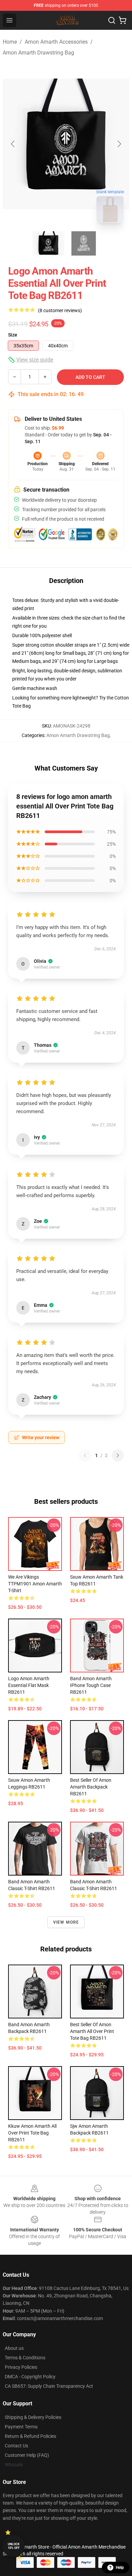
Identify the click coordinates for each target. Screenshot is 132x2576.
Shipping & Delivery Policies (33, 2417)
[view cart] (123, 20)
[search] (112, 20)
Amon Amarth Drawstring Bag (38, 53)
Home (10, 42)
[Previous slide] (13, 144)
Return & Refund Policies (30, 2436)
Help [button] (120, 2568)
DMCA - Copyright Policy (30, 2377)
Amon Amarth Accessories (56, 42)
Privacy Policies (21, 2367)
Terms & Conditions (25, 2358)
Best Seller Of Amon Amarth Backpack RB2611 (91, 1787)
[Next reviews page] (118, 1455)
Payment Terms (21, 2427)
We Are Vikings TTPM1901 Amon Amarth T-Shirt (35, 1584)
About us (14, 2348)
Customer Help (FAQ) (27, 2455)
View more (66, 1922)
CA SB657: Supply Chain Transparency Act (49, 2386)
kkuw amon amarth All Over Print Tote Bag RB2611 (32, 2133)
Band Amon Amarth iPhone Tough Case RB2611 (91, 1685)
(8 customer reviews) (60, 310)
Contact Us (16, 2446)
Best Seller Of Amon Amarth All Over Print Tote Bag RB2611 (92, 2031)
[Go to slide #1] (48, 243)
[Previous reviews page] (85, 1455)
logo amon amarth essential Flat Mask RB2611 (29, 1685)
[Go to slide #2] (84, 243)
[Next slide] (119, 144)
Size (13, 335)
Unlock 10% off (14, 2546)
